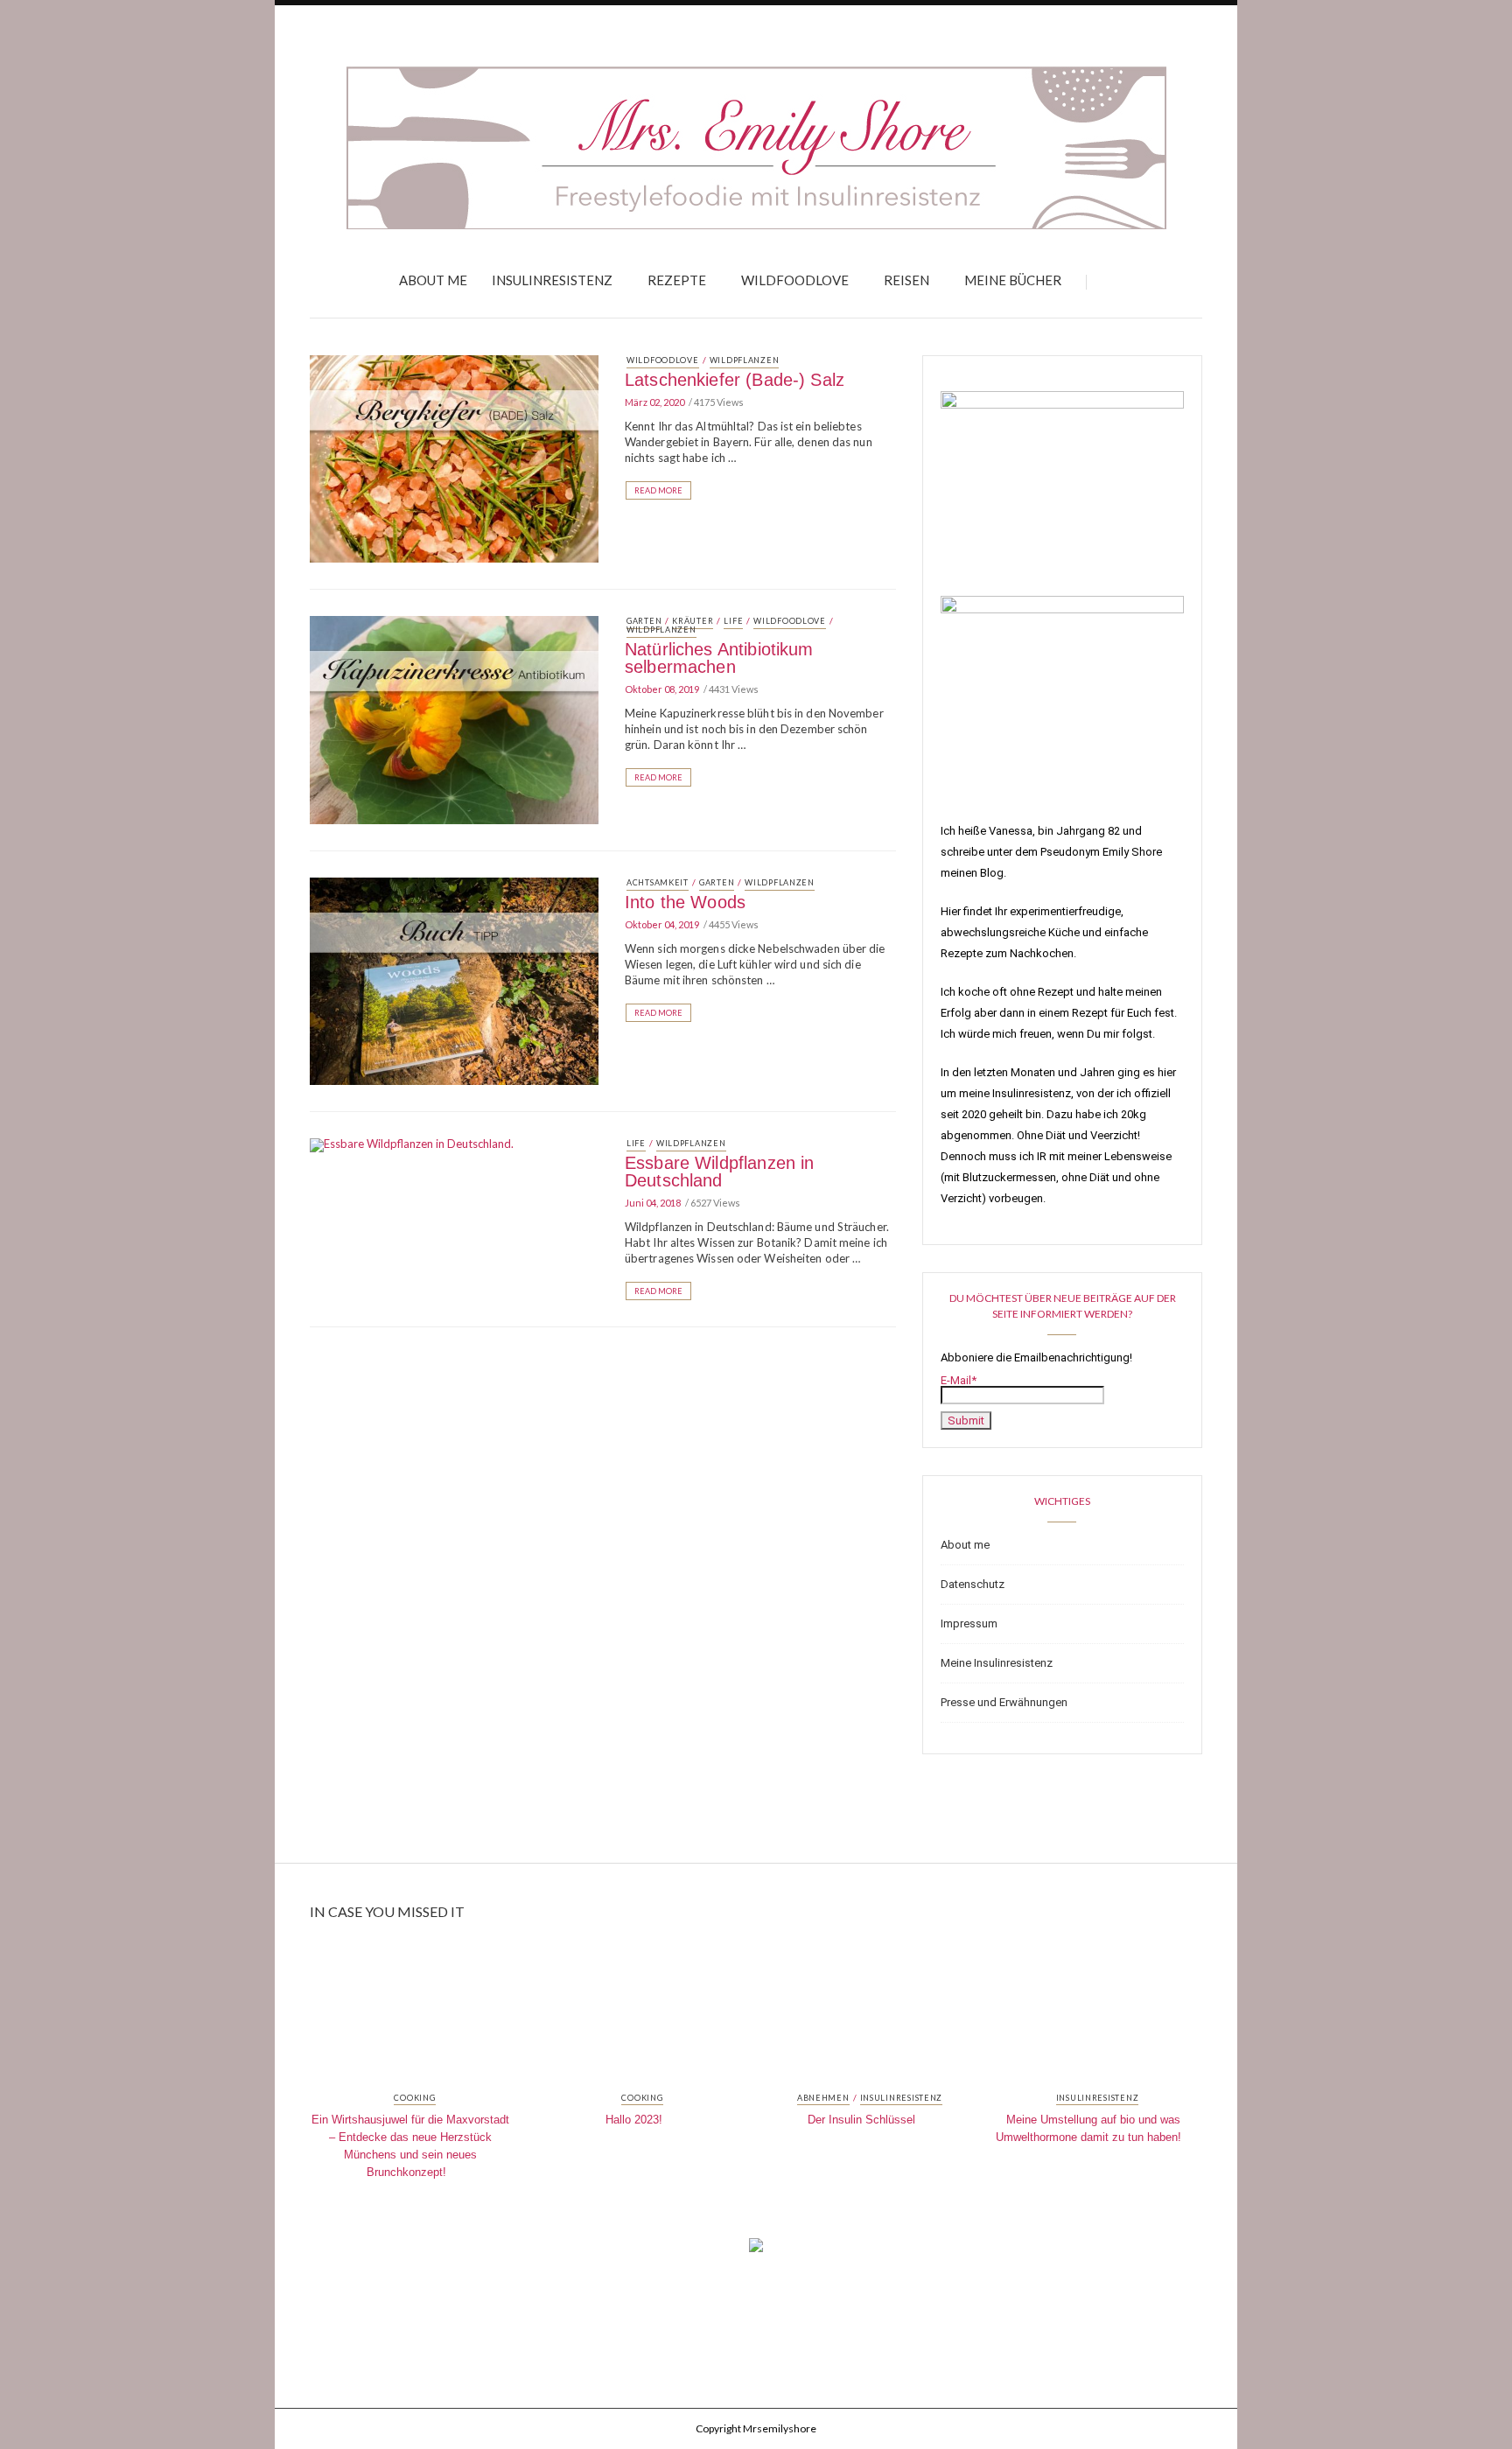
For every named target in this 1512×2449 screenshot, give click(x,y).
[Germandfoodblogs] (756, 2250)
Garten (644, 621)
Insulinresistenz (552, 280)
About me (433, 280)
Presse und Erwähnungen (1004, 1702)
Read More (658, 490)
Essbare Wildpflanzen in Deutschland (719, 1172)
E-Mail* (959, 1380)
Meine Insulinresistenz (997, 1663)
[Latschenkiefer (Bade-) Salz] (454, 458)
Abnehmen (823, 2098)
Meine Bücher (1013, 280)
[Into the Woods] (454, 980)
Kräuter (693, 621)
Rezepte (677, 280)
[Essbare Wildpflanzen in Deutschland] (412, 1144)
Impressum (969, 1623)
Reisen (906, 280)
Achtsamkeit (658, 882)
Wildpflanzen (745, 360)
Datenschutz (973, 1584)
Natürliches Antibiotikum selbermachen (719, 658)
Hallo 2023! (634, 2120)
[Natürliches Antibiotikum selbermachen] (454, 718)
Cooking (414, 2098)
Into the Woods (685, 902)
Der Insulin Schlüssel (861, 2120)
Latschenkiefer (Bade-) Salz (735, 380)
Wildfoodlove (795, 280)
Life (733, 621)
